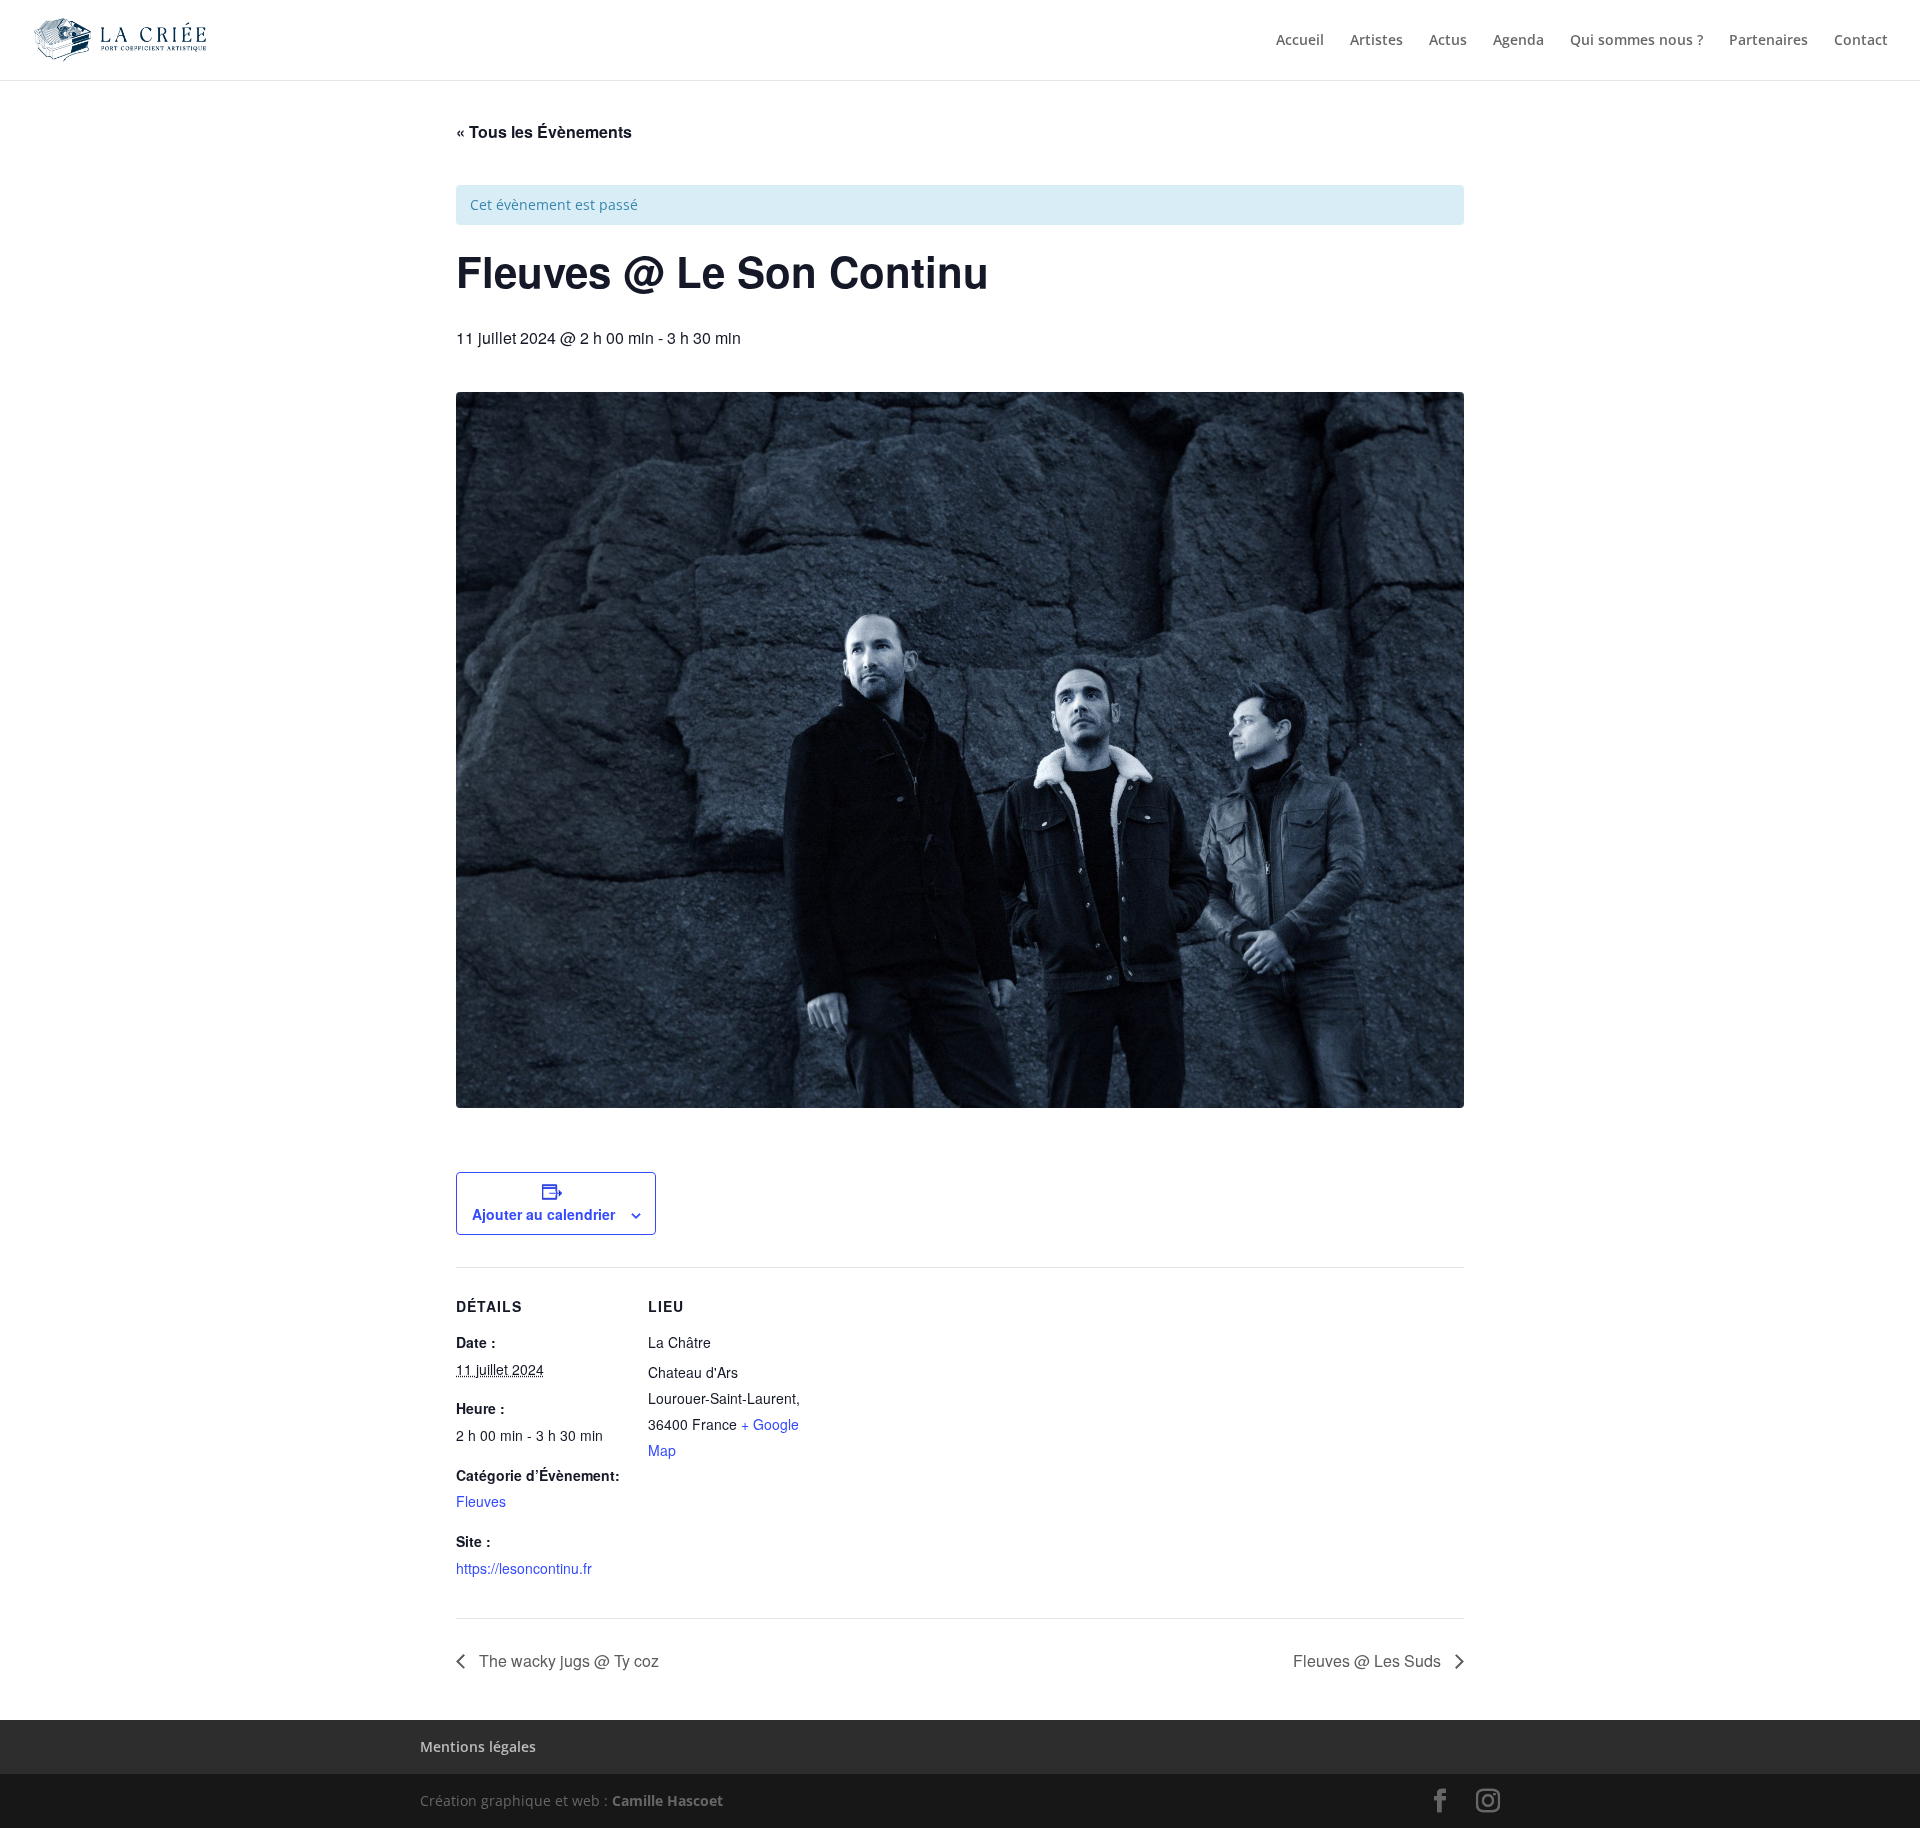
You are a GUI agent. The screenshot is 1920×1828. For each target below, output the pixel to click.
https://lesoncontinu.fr (524, 1568)
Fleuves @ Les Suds (1369, 1660)
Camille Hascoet (667, 1800)
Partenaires (1768, 41)
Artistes (1376, 41)
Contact (1861, 41)
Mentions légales (478, 1746)
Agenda (1518, 41)
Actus (1448, 41)
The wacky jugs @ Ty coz (567, 1660)
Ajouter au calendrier (543, 1214)
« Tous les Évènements (544, 131)
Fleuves (481, 1501)
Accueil (1300, 41)
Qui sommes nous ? (1636, 41)
